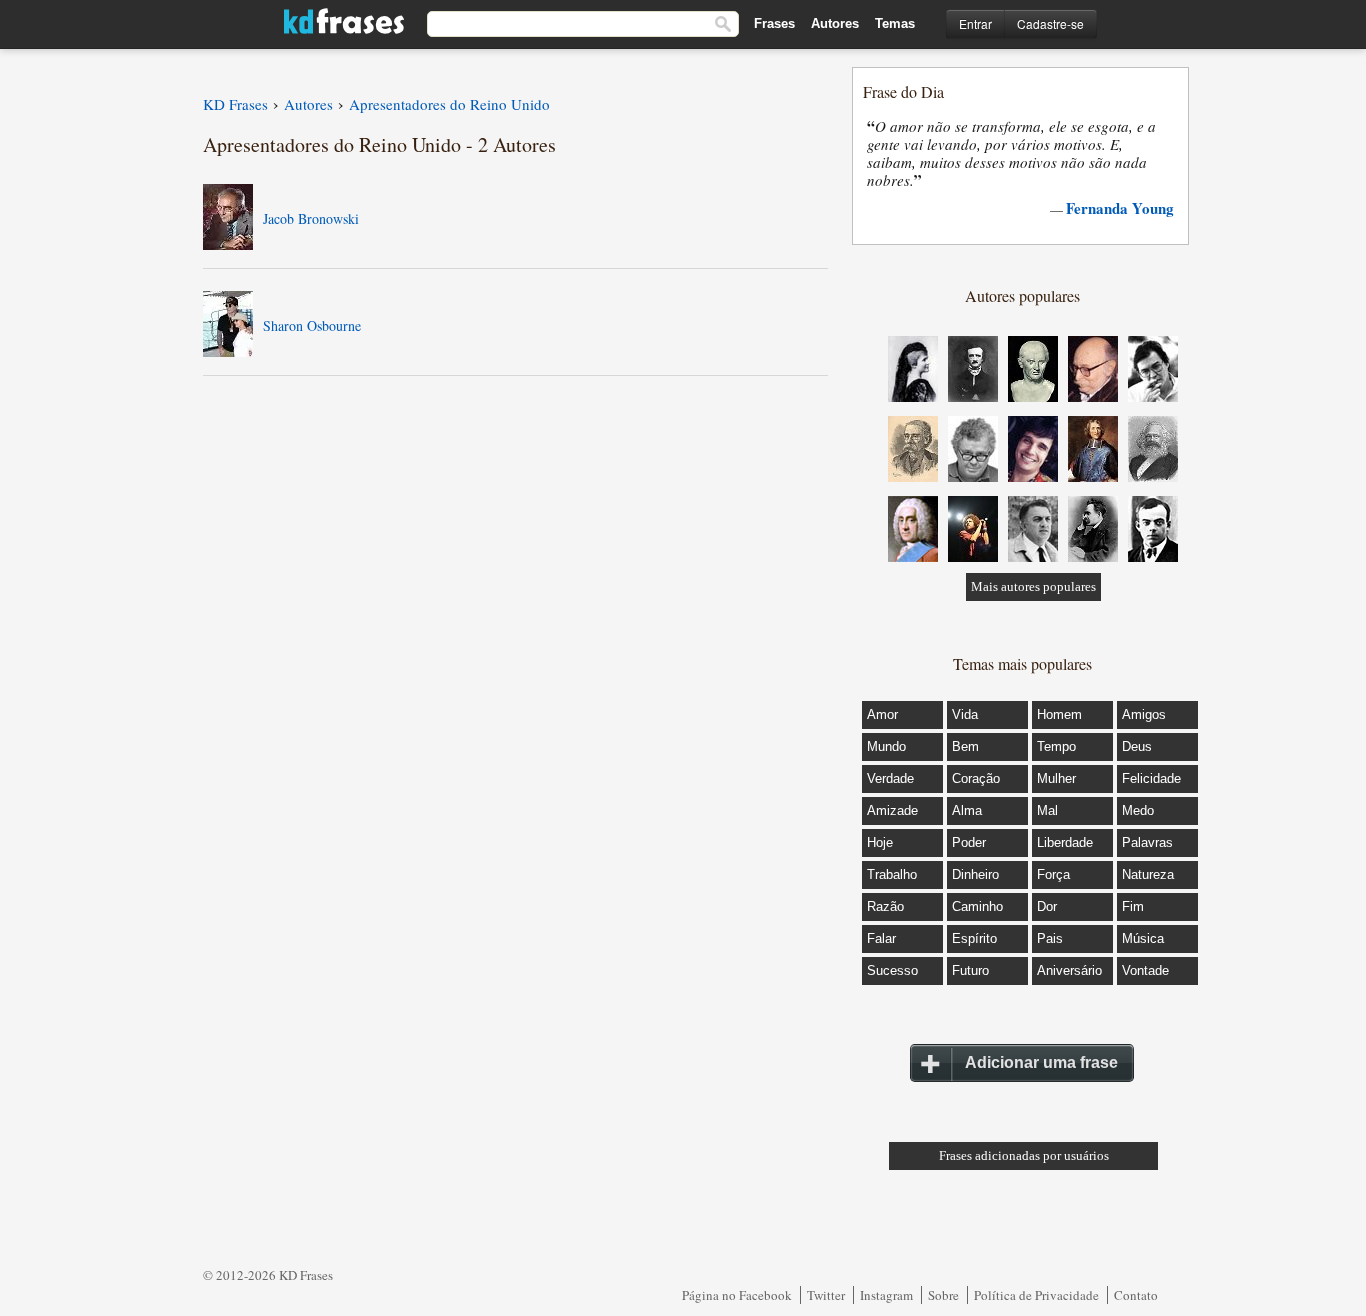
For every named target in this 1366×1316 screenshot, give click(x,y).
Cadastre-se (1050, 23)
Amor (882, 714)
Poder (969, 842)
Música (1143, 938)
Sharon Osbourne (312, 325)
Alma (967, 810)
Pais (1050, 938)
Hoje (880, 842)
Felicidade (1151, 778)
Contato (1136, 1295)
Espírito (974, 938)
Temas (895, 23)
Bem (965, 746)
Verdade (890, 778)
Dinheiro (975, 874)
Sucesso (892, 970)
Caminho (977, 906)
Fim (1133, 906)
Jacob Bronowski (311, 218)
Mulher (1056, 778)
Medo (1138, 810)
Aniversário (1069, 970)
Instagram (886, 1295)
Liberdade (1065, 842)
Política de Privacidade (1036, 1295)
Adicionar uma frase (1041, 1062)
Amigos (1144, 714)
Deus (1137, 746)
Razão (885, 906)
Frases (774, 23)
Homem (1059, 714)
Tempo (1056, 746)
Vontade (1145, 970)
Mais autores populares (1033, 586)
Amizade (892, 810)
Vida (965, 714)
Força (1053, 874)
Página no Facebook (737, 1295)
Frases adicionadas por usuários (1024, 1155)
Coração (976, 778)
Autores (835, 23)
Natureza (1148, 874)
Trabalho (892, 874)
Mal (1047, 810)
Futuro (970, 970)
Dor (1047, 906)
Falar (881, 938)
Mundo (886, 746)
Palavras (1147, 842)
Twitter (826, 1295)
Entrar (975, 23)
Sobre (943, 1295)
